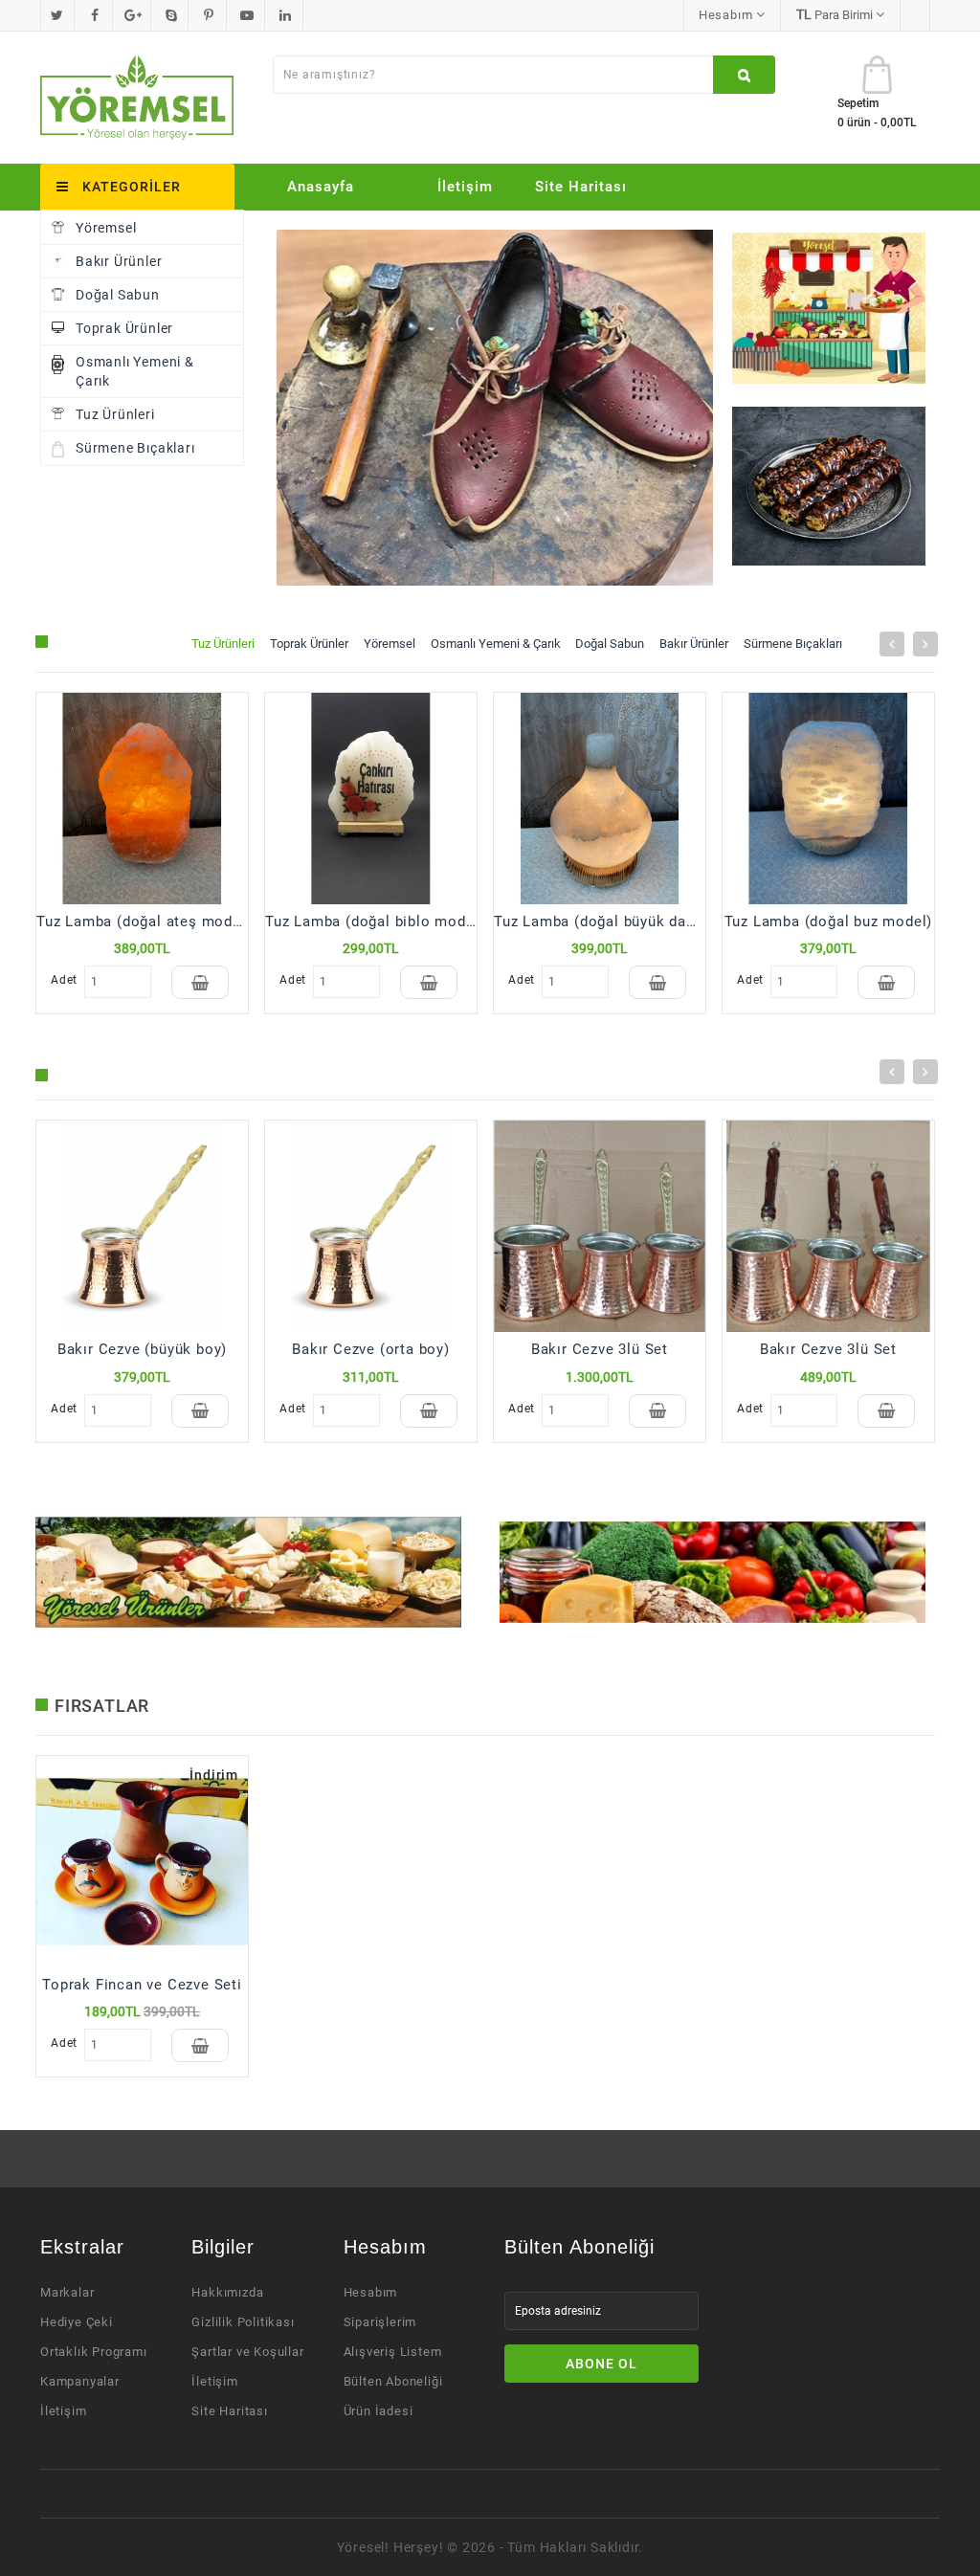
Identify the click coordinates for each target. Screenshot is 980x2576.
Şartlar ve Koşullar (247, 2352)
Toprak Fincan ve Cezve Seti (142, 1985)
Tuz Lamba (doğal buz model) (829, 922)
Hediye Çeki (77, 2322)
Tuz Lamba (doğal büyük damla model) (630, 922)
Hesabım (371, 2292)
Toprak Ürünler (124, 328)
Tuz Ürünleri (115, 414)
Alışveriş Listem (393, 2352)
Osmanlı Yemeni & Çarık (135, 371)
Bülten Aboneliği (393, 2381)
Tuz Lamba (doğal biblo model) (375, 922)
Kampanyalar (80, 2381)
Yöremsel (106, 228)
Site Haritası (581, 187)
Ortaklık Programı (94, 2352)
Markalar (67, 2292)
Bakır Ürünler (119, 261)
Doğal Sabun (118, 295)
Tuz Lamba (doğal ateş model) (144, 922)
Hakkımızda (227, 2292)
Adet (63, 980)
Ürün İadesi (379, 2411)
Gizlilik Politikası (243, 2322)
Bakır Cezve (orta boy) (371, 1349)
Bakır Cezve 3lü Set (600, 1349)
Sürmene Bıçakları (135, 448)
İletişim (465, 187)
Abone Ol (601, 2364)
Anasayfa (321, 187)
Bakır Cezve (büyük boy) (142, 1349)
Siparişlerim (380, 2322)
